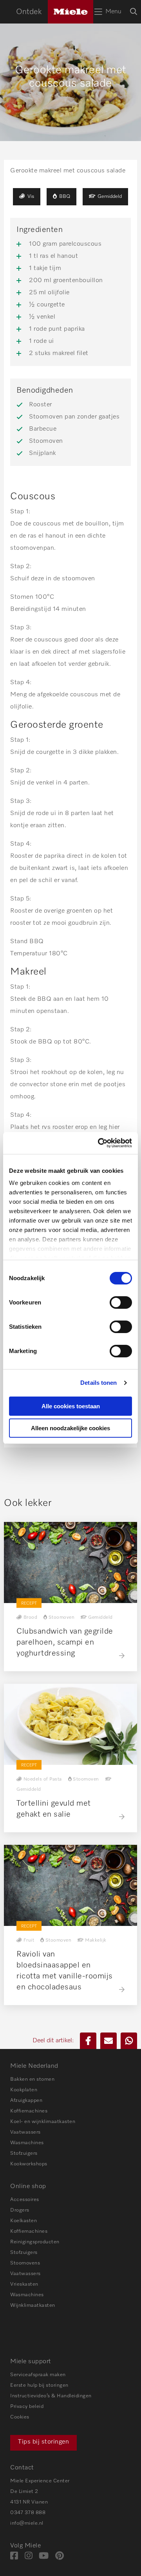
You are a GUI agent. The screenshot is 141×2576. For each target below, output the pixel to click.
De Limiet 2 (24, 2492)
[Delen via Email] (108, 2041)
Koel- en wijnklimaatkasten (43, 2122)
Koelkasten (23, 2221)
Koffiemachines (29, 2111)
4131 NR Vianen (29, 2502)
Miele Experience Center (40, 2481)
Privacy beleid (27, 2407)
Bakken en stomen (32, 2079)
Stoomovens (25, 2263)
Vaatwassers (25, 2132)
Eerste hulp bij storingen (39, 2385)
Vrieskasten (24, 2284)
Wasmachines (27, 2143)
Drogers (20, 2210)
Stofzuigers (24, 2153)
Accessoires (25, 2200)
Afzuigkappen (26, 2100)
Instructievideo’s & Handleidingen (51, 2396)
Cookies (20, 2417)
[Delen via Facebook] (88, 2041)
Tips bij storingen (43, 2442)
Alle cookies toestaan (71, 1406)
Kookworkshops (29, 2164)
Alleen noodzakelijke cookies (70, 1428)
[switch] (121, 1302)
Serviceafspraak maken (38, 2375)
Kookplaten (24, 2090)
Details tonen (99, 1383)
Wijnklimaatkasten (33, 2305)
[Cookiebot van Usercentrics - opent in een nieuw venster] (99, 1143)
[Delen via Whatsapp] (129, 2041)
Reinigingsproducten (35, 2242)
